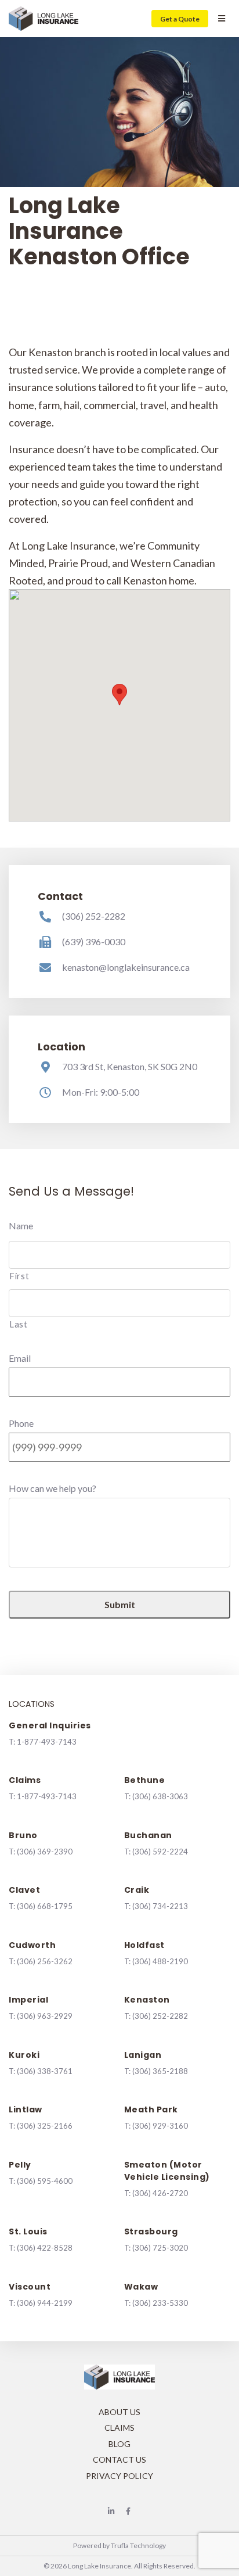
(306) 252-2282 (94, 916)
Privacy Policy (119, 2476)
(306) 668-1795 (45, 1906)
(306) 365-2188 (160, 2071)
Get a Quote (180, 19)
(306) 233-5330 (160, 2303)
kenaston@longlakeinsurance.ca (126, 967)
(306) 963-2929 (45, 2016)
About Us (119, 2412)
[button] (119, 695)
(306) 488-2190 (160, 1961)
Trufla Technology (138, 2545)
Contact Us (119, 2460)
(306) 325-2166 (45, 2126)
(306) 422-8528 (45, 2248)
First (19, 1276)
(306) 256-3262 (45, 1961)
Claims (119, 2428)
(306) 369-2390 (45, 1852)
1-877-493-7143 (47, 1742)
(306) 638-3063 (160, 1796)
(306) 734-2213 (160, 1906)
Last (19, 1324)
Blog (119, 2444)
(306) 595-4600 (45, 2181)
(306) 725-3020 (160, 2248)
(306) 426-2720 (160, 2193)
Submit (120, 1604)
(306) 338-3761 (45, 2071)
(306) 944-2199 (45, 2303)
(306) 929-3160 (160, 2126)
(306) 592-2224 (160, 1852)
